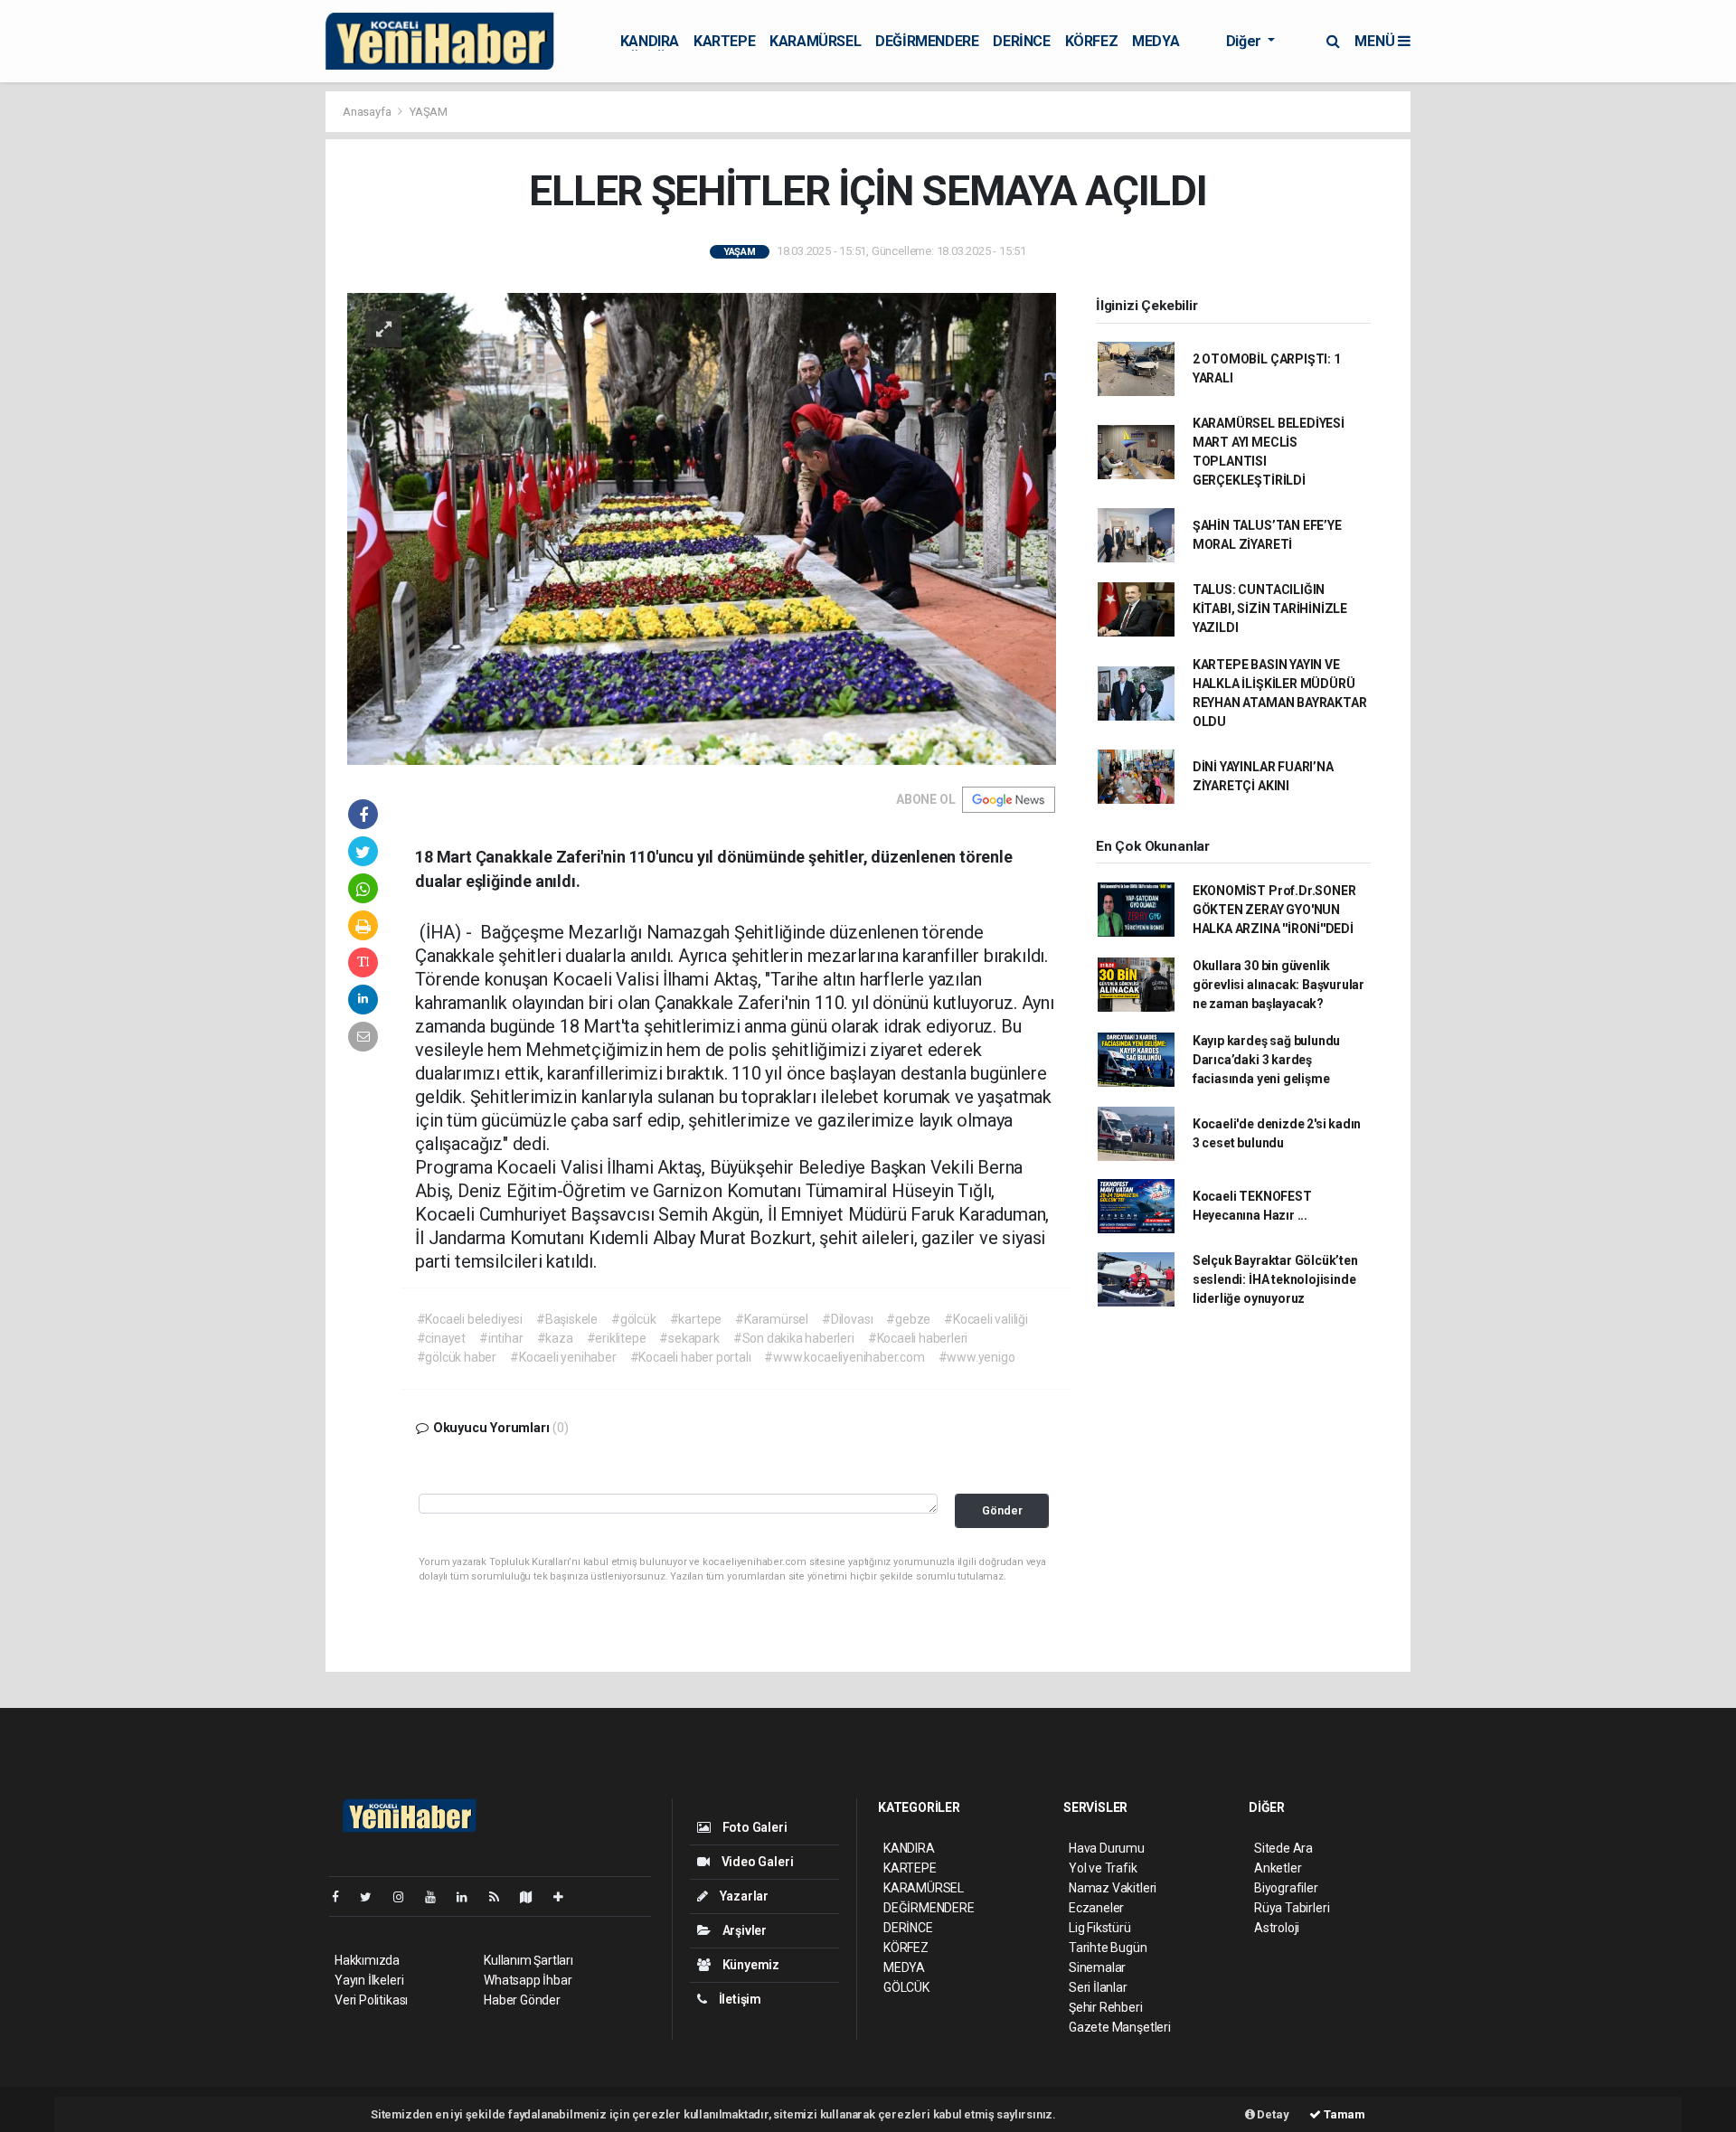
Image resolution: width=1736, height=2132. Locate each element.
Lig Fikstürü (1100, 1928)
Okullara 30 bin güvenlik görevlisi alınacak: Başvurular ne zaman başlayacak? (1278, 985)
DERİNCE (1021, 41)
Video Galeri (756, 1862)
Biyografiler (1286, 1888)
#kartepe (696, 1319)
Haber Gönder (522, 2000)
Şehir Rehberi (1106, 2007)
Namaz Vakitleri (1113, 1888)
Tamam (1343, 2114)
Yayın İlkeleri (369, 1980)
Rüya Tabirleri (1292, 1908)
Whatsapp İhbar (528, 1980)
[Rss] (501, 1897)
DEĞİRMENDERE (927, 41)
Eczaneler (1096, 1908)
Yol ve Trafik (1103, 1868)
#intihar (501, 1338)
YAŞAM (429, 112)
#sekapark (689, 1338)
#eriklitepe (617, 1338)
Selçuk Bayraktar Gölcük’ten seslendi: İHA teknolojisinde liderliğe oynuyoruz (1275, 1279)
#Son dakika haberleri (794, 1338)
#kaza (555, 1338)
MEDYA (1156, 41)
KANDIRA (650, 41)
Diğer (1245, 41)
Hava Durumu (1107, 1848)
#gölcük (634, 1319)
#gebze (908, 1319)
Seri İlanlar (1098, 1987)
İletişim (739, 1999)
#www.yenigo (977, 1357)
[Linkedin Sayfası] (469, 1897)
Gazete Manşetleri (1120, 2027)
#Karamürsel (772, 1319)
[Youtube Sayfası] (438, 1897)
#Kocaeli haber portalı (691, 1357)
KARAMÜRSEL (815, 41)
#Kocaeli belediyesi (470, 1319)
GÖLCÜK (906, 1987)
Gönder (1002, 1510)
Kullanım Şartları (528, 1960)
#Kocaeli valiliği (986, 1319)
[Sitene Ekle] (566, 1897)
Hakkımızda (367, 1960)
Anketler (1278, 1868)
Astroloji (1277, 1928)
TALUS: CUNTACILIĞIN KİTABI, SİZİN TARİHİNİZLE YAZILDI (1270, 608)
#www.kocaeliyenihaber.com (844, 1357)
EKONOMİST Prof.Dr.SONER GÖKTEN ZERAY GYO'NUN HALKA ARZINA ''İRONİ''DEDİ (1274, 910)
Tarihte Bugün (1108, 1948)
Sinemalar (1097, 1967)
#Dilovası (847, 1319)
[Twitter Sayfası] (373, 1897)
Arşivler (743, 1930)
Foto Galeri (754, 1827)
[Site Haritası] (533, 1897)
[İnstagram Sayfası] (406, 1897)
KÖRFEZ (1092, 41)
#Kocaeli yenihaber (563, 1357)
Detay (1272, 2114)
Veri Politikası (371, 2000)
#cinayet (441, 1338)
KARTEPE (724, 41)
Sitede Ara (1283, 1848)
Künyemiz (750, 1965)
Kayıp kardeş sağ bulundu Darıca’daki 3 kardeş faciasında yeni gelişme (1266, 1060)
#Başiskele (567, 1319)
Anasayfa (368, 112)
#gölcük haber (457, 1357)
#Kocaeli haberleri (918, 1338)
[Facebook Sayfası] (343, 1897)
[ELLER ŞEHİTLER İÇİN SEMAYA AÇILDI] (702, 528)
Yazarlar (743, 1896)
